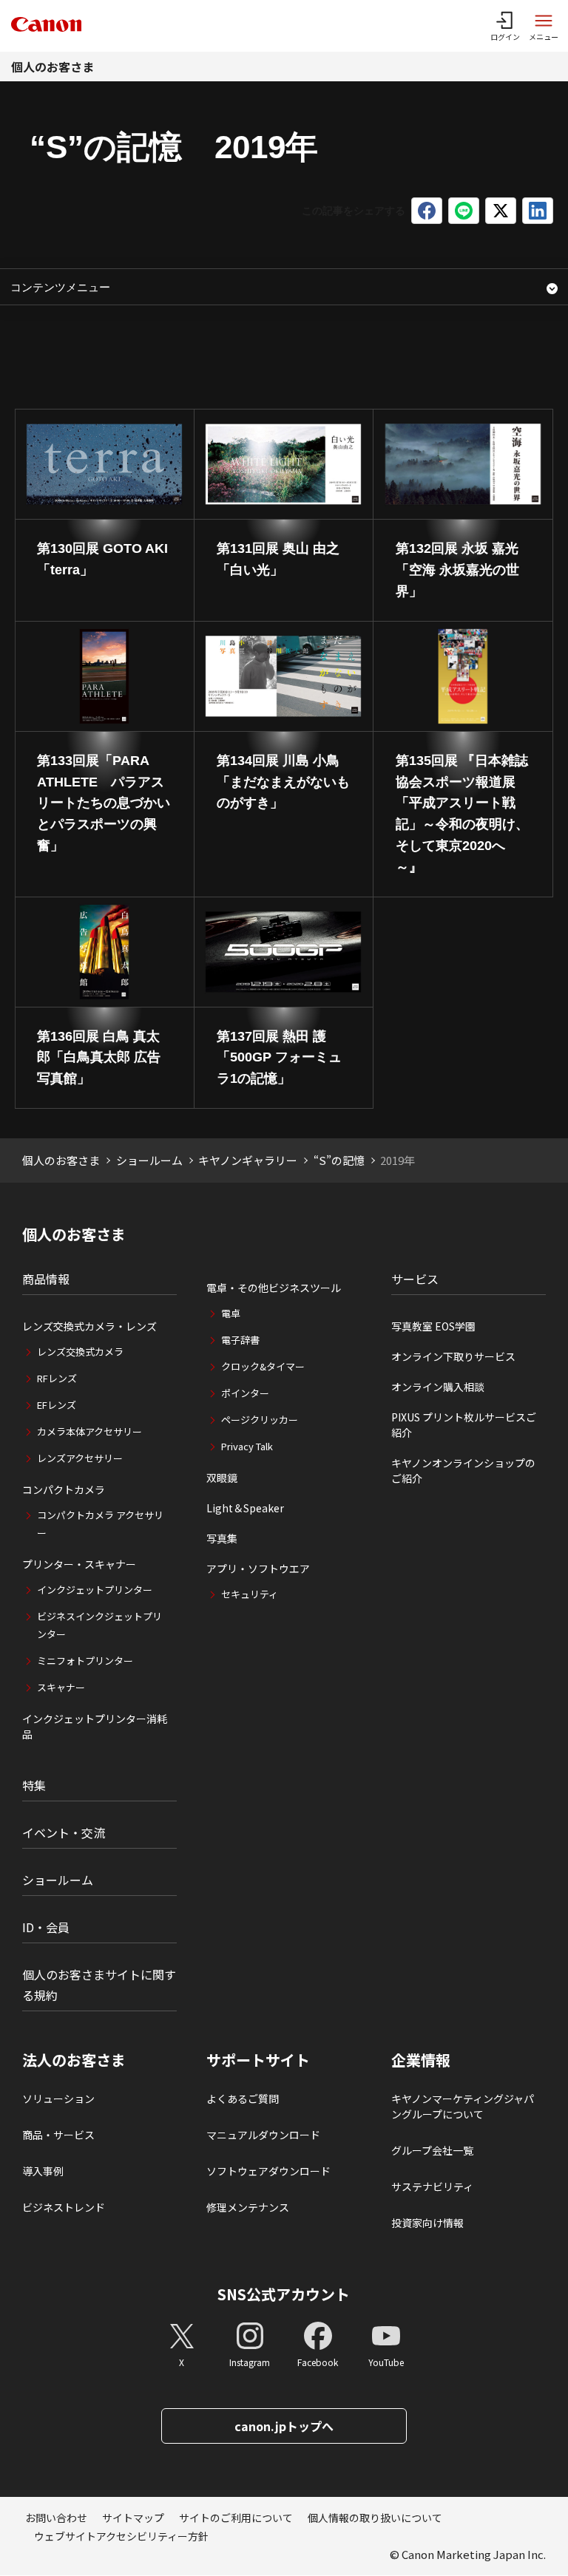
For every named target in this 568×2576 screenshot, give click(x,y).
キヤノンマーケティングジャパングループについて (463, 2106)
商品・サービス (58, 2135)
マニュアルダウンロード (263, 2135)
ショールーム (149, 1160)
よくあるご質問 (243, 2098)
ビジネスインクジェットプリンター (99, 1625)
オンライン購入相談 (438, 1387)
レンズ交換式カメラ (80, 1352)
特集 (34, 1785)
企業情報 (421, 2060)
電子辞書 (240, 1340)
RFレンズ (57, 1378)
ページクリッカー (260, 1420)
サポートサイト (258, 2060)
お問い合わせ (56, 2518)
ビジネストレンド (64, 2207)
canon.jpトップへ (284, 2426)
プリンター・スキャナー (79, 1564)
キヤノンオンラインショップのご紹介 (463, 1471)
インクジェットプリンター (95, 1590)
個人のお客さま (53, 67)
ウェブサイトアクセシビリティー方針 (121, 2536)
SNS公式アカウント (284, 2294)
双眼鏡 (222, 1478)
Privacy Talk (247, 1446)
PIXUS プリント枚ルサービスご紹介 (464, 1425)
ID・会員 (46, 1927)
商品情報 (46, 1279)
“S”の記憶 (339, 1160)
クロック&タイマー (263, 1366)
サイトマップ (133, 2518)
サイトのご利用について (236, 2518)
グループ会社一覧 (432, 2150)
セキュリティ (250, 1594)
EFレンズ (57, 1405)
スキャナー (61, 1687)
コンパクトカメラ (64, 1489)
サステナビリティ (432, 2186)
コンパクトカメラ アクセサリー (100, 1524)
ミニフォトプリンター (85, 1661)
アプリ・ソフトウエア (258, 1569)
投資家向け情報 (427, 2223)
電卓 (231, 1313)
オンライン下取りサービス (453, 1356)
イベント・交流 (64, 1832)
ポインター (245, 1393)
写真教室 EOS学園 (433, 1326)
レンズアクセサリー (80, 1458)
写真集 (222, 1538)
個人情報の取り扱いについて (375, 2518)
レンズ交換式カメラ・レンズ (89, 1326)
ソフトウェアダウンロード (268, 2171)
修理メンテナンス (248, 2207)
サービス (415, 1279)
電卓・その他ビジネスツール (274, 1288)
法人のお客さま (74, 2060)
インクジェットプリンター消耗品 (95, 1726)
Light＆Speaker (245, 1508)
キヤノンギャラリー (248, 1160)
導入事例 (43, 2171)
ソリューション (58, 2098)
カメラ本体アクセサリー (89, 1431)
